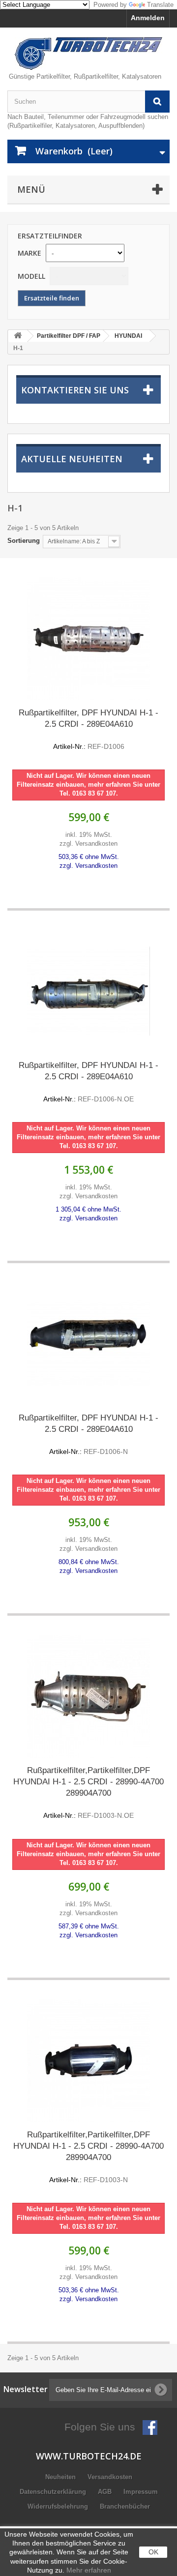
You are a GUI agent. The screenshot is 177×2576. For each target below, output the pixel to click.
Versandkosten (110, 2477)
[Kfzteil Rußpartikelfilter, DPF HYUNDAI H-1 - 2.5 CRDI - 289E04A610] (88, 639)
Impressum (141, 2492)
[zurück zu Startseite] (18, 336)
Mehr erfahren (89, 2570)
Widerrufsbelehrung (59, 2506)
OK (153, 2552)
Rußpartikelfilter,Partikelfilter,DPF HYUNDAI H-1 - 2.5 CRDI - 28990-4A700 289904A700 (88, 1792)
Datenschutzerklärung (54, 2492)
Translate (160, 5)
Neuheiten (61, 2477)
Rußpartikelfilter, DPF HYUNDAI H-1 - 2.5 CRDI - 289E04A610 (88, 729)
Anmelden (148, 18)
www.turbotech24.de (89, 2456)
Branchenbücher (125, 2506)
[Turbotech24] (88, 54)
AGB (106, 2492)
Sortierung (24, 541)
